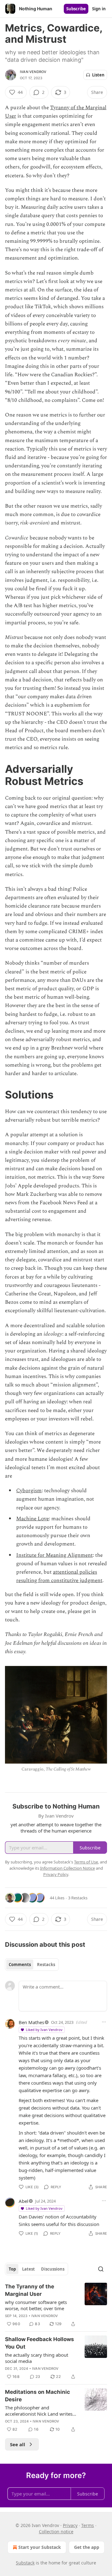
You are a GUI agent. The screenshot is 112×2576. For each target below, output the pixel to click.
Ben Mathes (31, 2022)
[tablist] (32, 1965)
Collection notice (56, 2532)
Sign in (99, 9)
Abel (23, 2201)
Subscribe (76, 9)
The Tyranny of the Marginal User (30, 2290)
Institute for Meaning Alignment (54, 1555)
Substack (25, 2563)
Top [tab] (12, 2269)
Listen (98, 75)
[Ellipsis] (104, 2022)
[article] (56, 2305)
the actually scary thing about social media (37, 2358)
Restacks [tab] (46, 1965)
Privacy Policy (56, 1874)
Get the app (87, 2547)
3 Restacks (78, 1898)
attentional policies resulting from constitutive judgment (59, 1576)
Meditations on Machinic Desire (37, 2396)
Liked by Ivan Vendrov (44, 2030)
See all (18, 2444)
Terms (88, 2525)
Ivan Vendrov (33, 72)
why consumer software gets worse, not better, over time (36, 2305)
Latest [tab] (28, 2269)
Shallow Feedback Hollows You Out (40, 2343)
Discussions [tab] (53, 2269)
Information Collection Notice (68, 1868)
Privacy (70, 2525)
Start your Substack (40, 2547)
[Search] (101, 2269)
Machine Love (33, 1519)
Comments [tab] (20, 1965)
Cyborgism (29, 1491)
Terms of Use (86, 1862)
